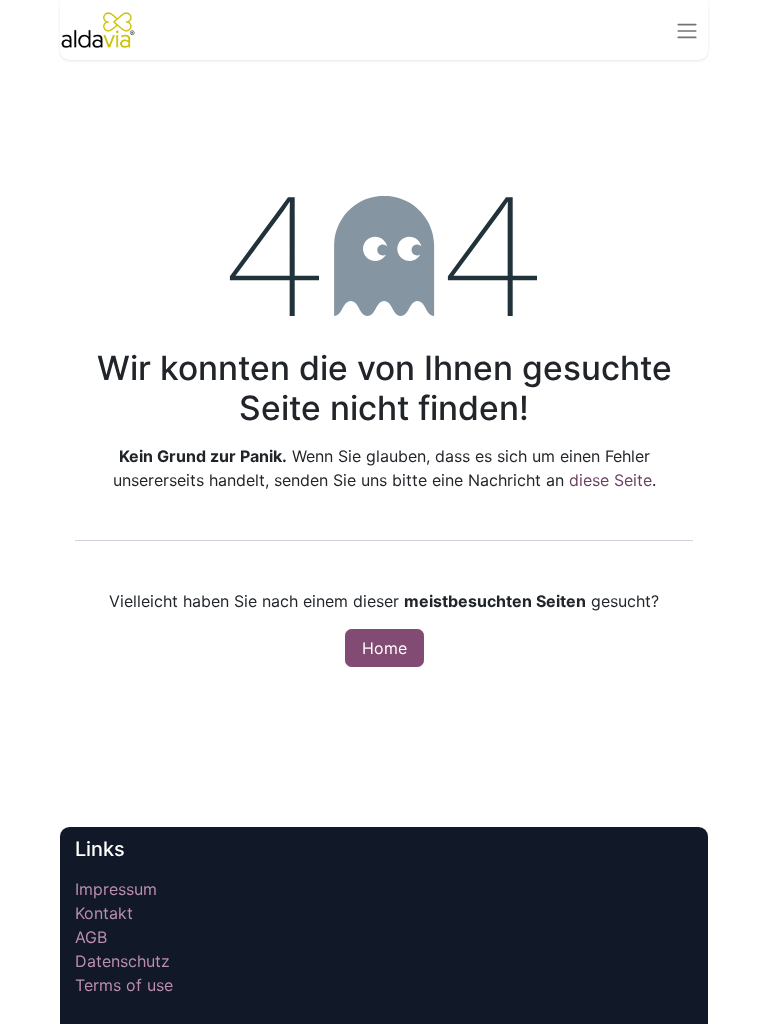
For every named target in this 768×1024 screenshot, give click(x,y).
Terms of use (124, 985)
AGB (91, 937)
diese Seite (610, 480)
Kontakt (104, 913)
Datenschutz (122, 961)
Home (384, 648)
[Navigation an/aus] (687, 30)
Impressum (118, 889)
